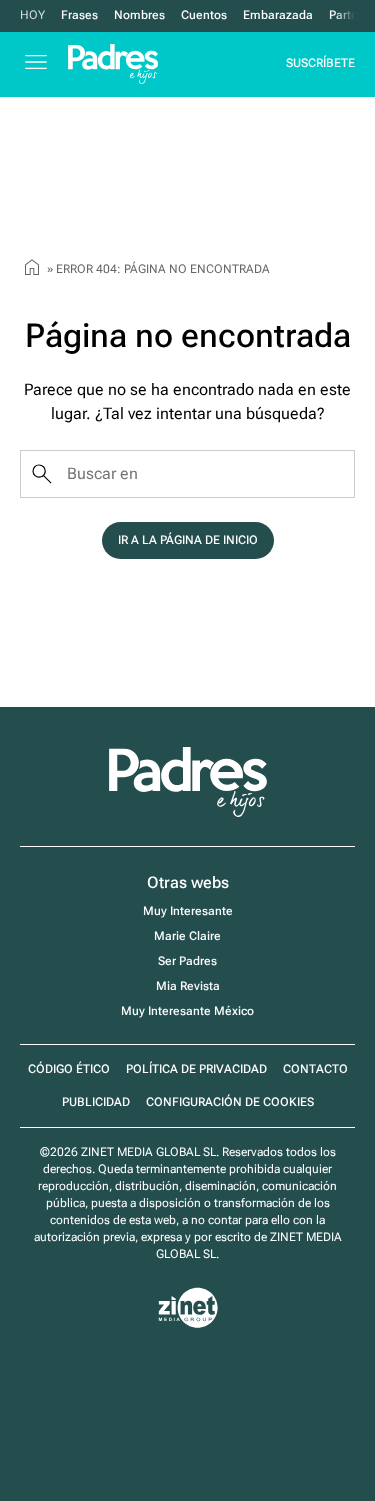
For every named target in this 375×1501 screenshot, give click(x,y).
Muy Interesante (188, 911)
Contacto (315, 1069)
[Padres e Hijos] (188, 813)
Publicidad (96, 1102)
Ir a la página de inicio (188, 540)
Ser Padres (187, 961)
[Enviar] (42, 474)
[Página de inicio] (32, 270)
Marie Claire (187, 936)
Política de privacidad (196, 1069)
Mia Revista (188, 986)
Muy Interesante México (187, 1011)
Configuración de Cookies (230, 1102)
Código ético (69, 1069)
